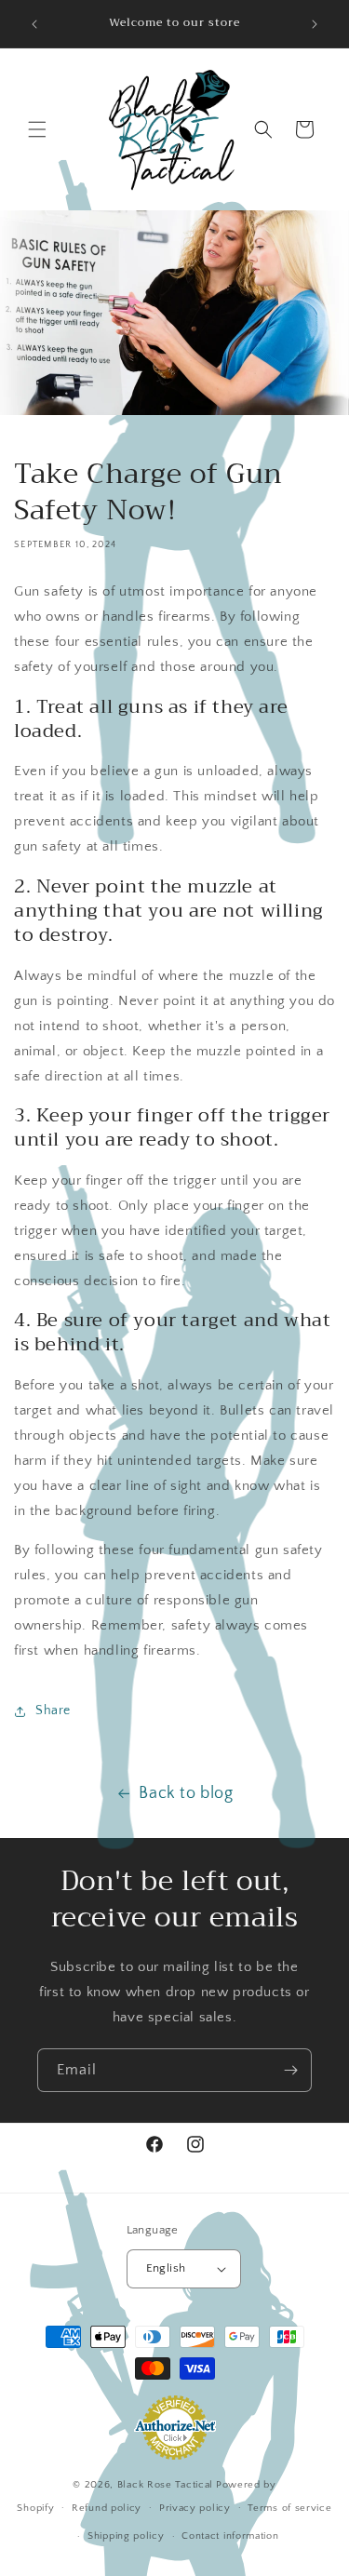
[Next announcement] (315, 24)
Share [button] (53, 1711)
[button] (37, 129)
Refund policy (107, 2508)
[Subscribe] (290, 2070)
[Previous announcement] (34, 24)
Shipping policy (126, 2536)
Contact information (230, 2536)
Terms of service (289, 2508)
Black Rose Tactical (165, 2485)
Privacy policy (195, 2508)
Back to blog (186, 1793)
